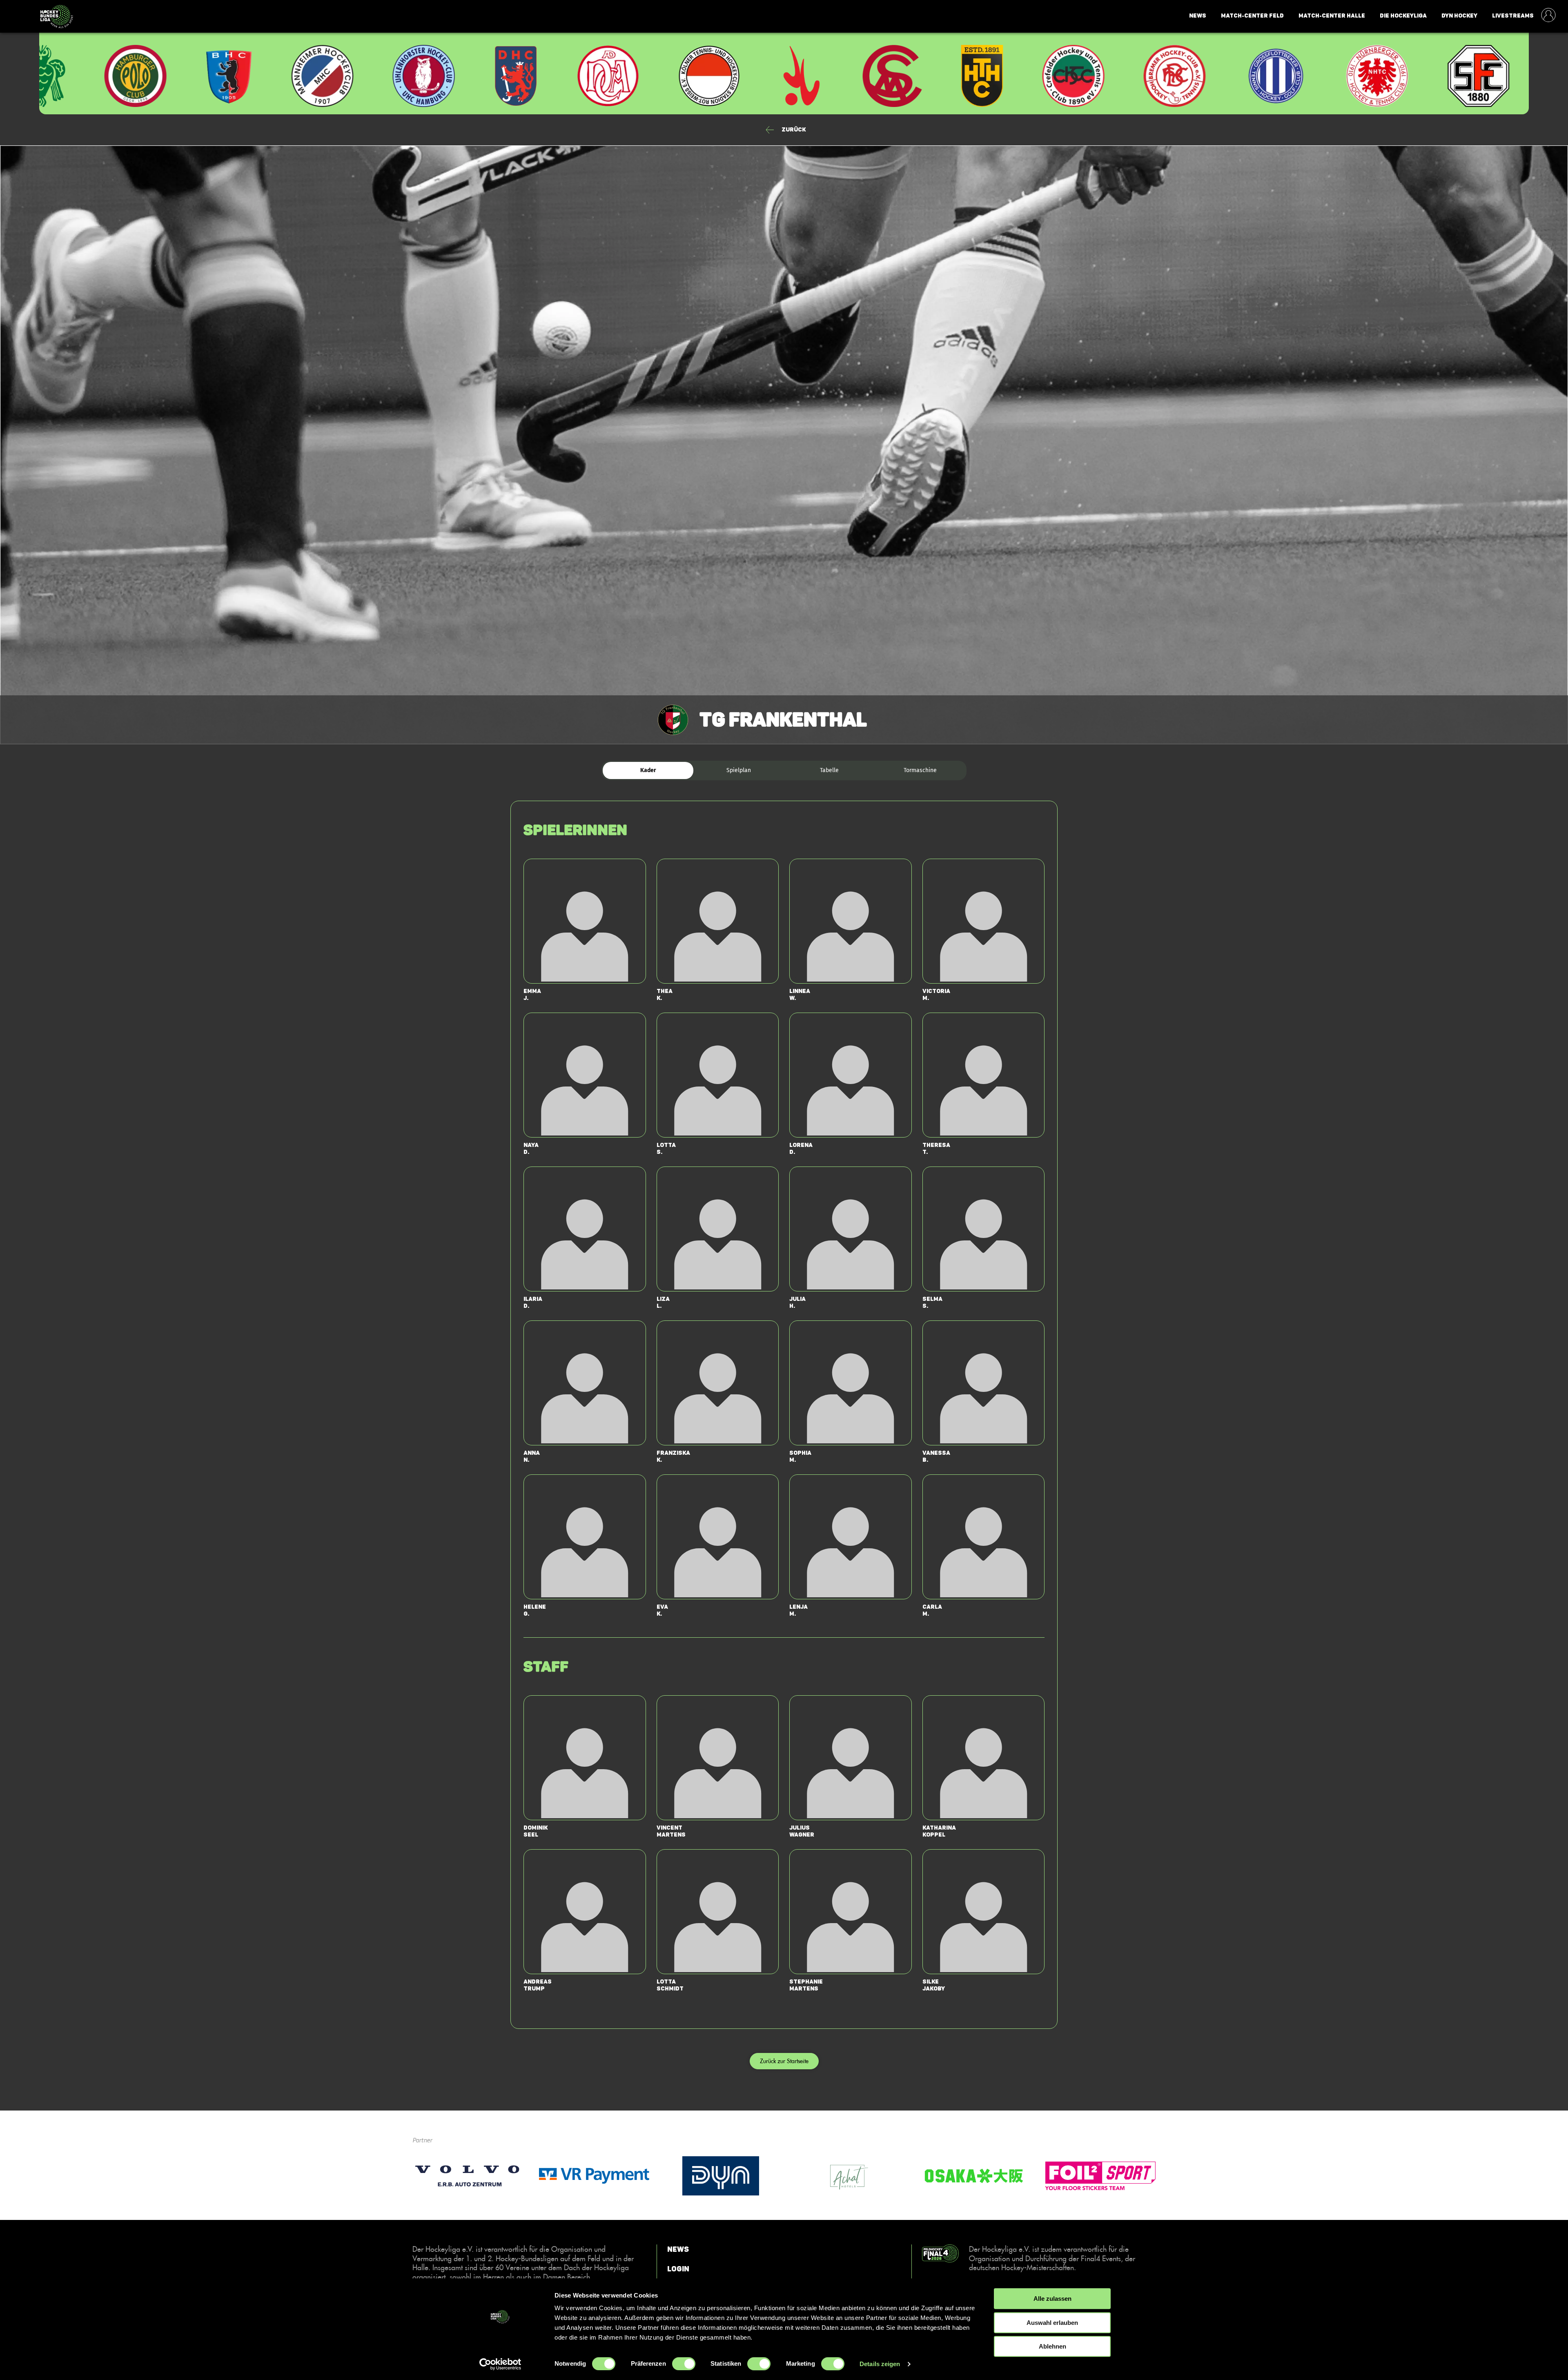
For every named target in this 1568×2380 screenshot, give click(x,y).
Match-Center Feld (1252, 16)
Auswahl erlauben (1052, 2323)
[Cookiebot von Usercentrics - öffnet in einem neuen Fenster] (500, 2364)
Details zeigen (880, 2364)
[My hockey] (1548, 16)
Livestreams (1513, 16)
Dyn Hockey (1459, 16)
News (1198, 16)
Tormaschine (920, 770)
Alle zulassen (1052, 2299)
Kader (648, 770)
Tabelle (829, 770)
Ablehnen (1052, 2346)
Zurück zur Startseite (784, 2061)
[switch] (684, 2364)
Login (678, 2269)
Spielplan (739, 770)
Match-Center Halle (1332, 16)
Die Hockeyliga (1403, 16)
